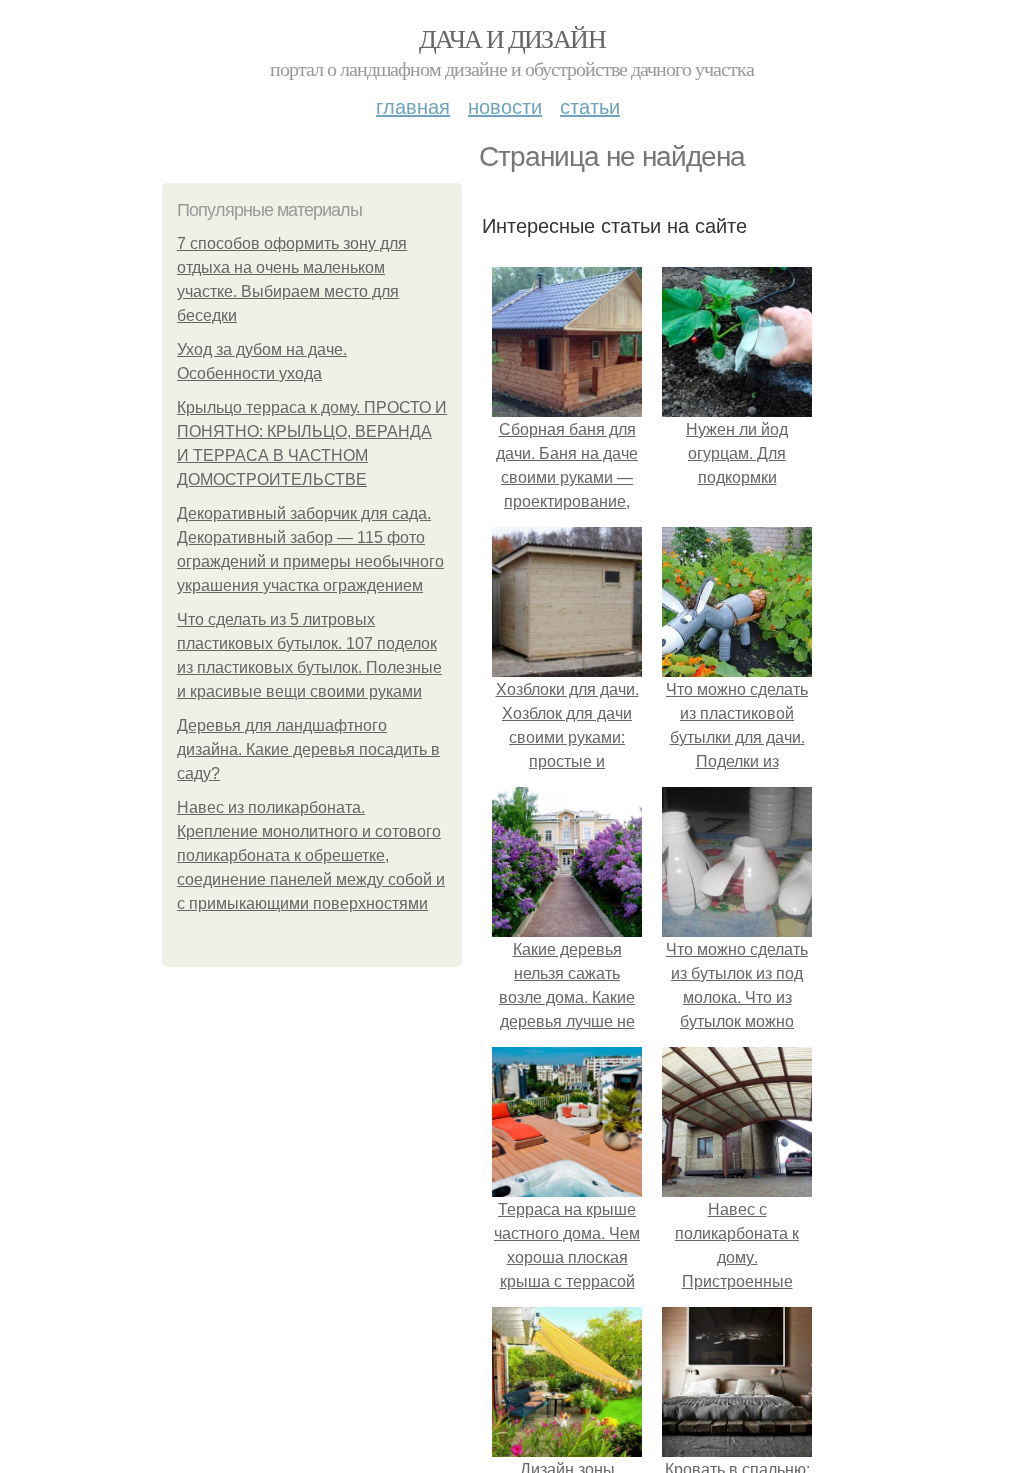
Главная (413, 105)
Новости (505, 105)
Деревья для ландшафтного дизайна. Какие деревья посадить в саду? (308, 749)
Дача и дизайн (512, 38)
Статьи (590, 105)
